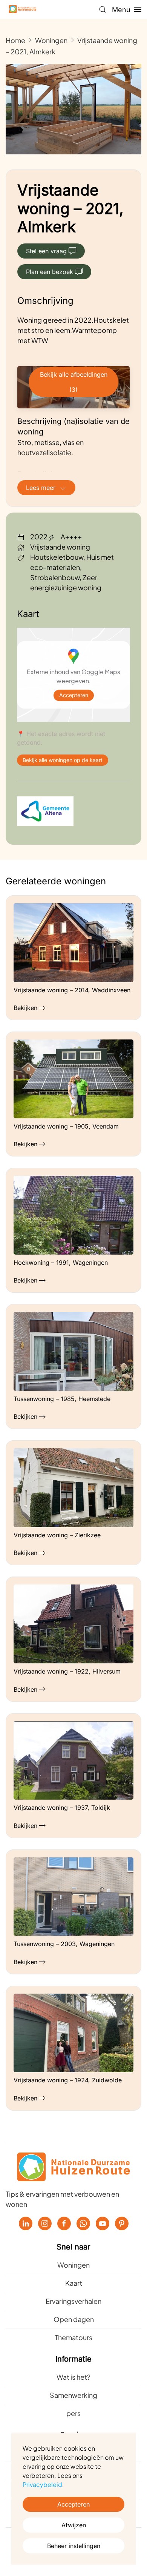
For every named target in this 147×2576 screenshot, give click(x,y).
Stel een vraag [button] (46, 251)
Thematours (73, 2337)
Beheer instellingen (74, 2546)
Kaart (74, 2283)
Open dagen (74, 2319)
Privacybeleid (42, 2484)
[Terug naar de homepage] (23, 9)
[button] (103, 9)
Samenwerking (73, 2395)
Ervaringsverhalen (73, 2301)
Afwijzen (74, 2525)
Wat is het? (73, 2377)
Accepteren (74, 695)
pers (73, 2413)
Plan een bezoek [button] (50, 272)
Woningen (73, 2265)
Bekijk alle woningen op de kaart (63, 760)
